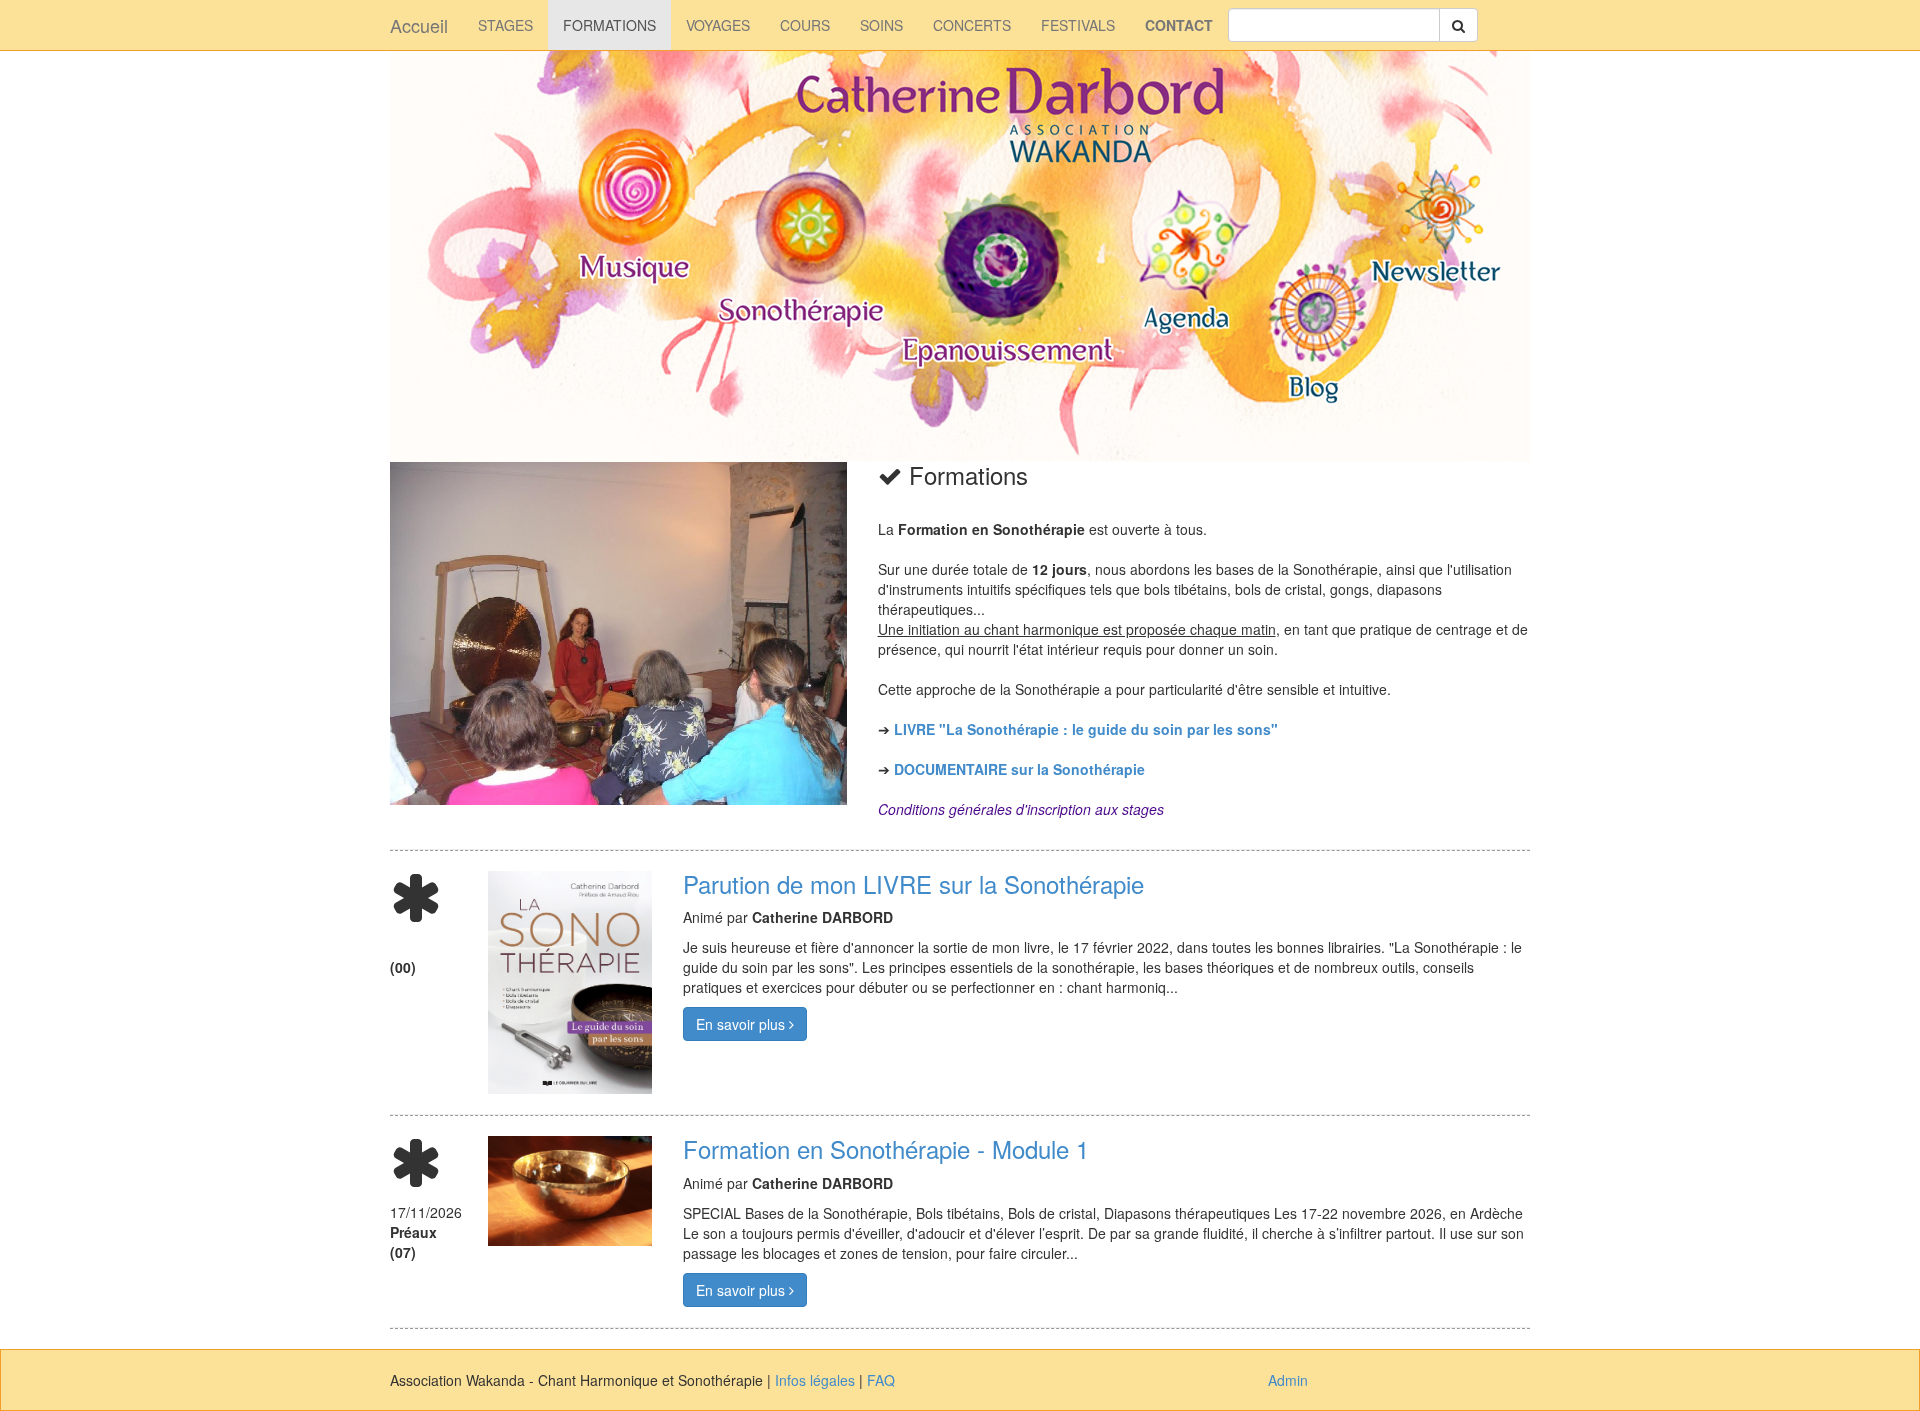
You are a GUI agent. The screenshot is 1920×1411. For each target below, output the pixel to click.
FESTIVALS (1078, 25)
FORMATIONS (609, 25)
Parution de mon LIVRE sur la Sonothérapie (913, 883)
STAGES (505, 25)
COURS (805, 25)
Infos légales (815, 1380)
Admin (1288, 1380)
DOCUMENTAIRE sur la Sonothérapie (1019, 769)
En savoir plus (742, 1024)
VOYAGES (718, 25)
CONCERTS (972, 25)
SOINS (881, 25)
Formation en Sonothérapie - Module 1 (886, 1148)
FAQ (881, 1380)
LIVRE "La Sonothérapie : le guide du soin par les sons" (1086, 729)
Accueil (419, 25)
